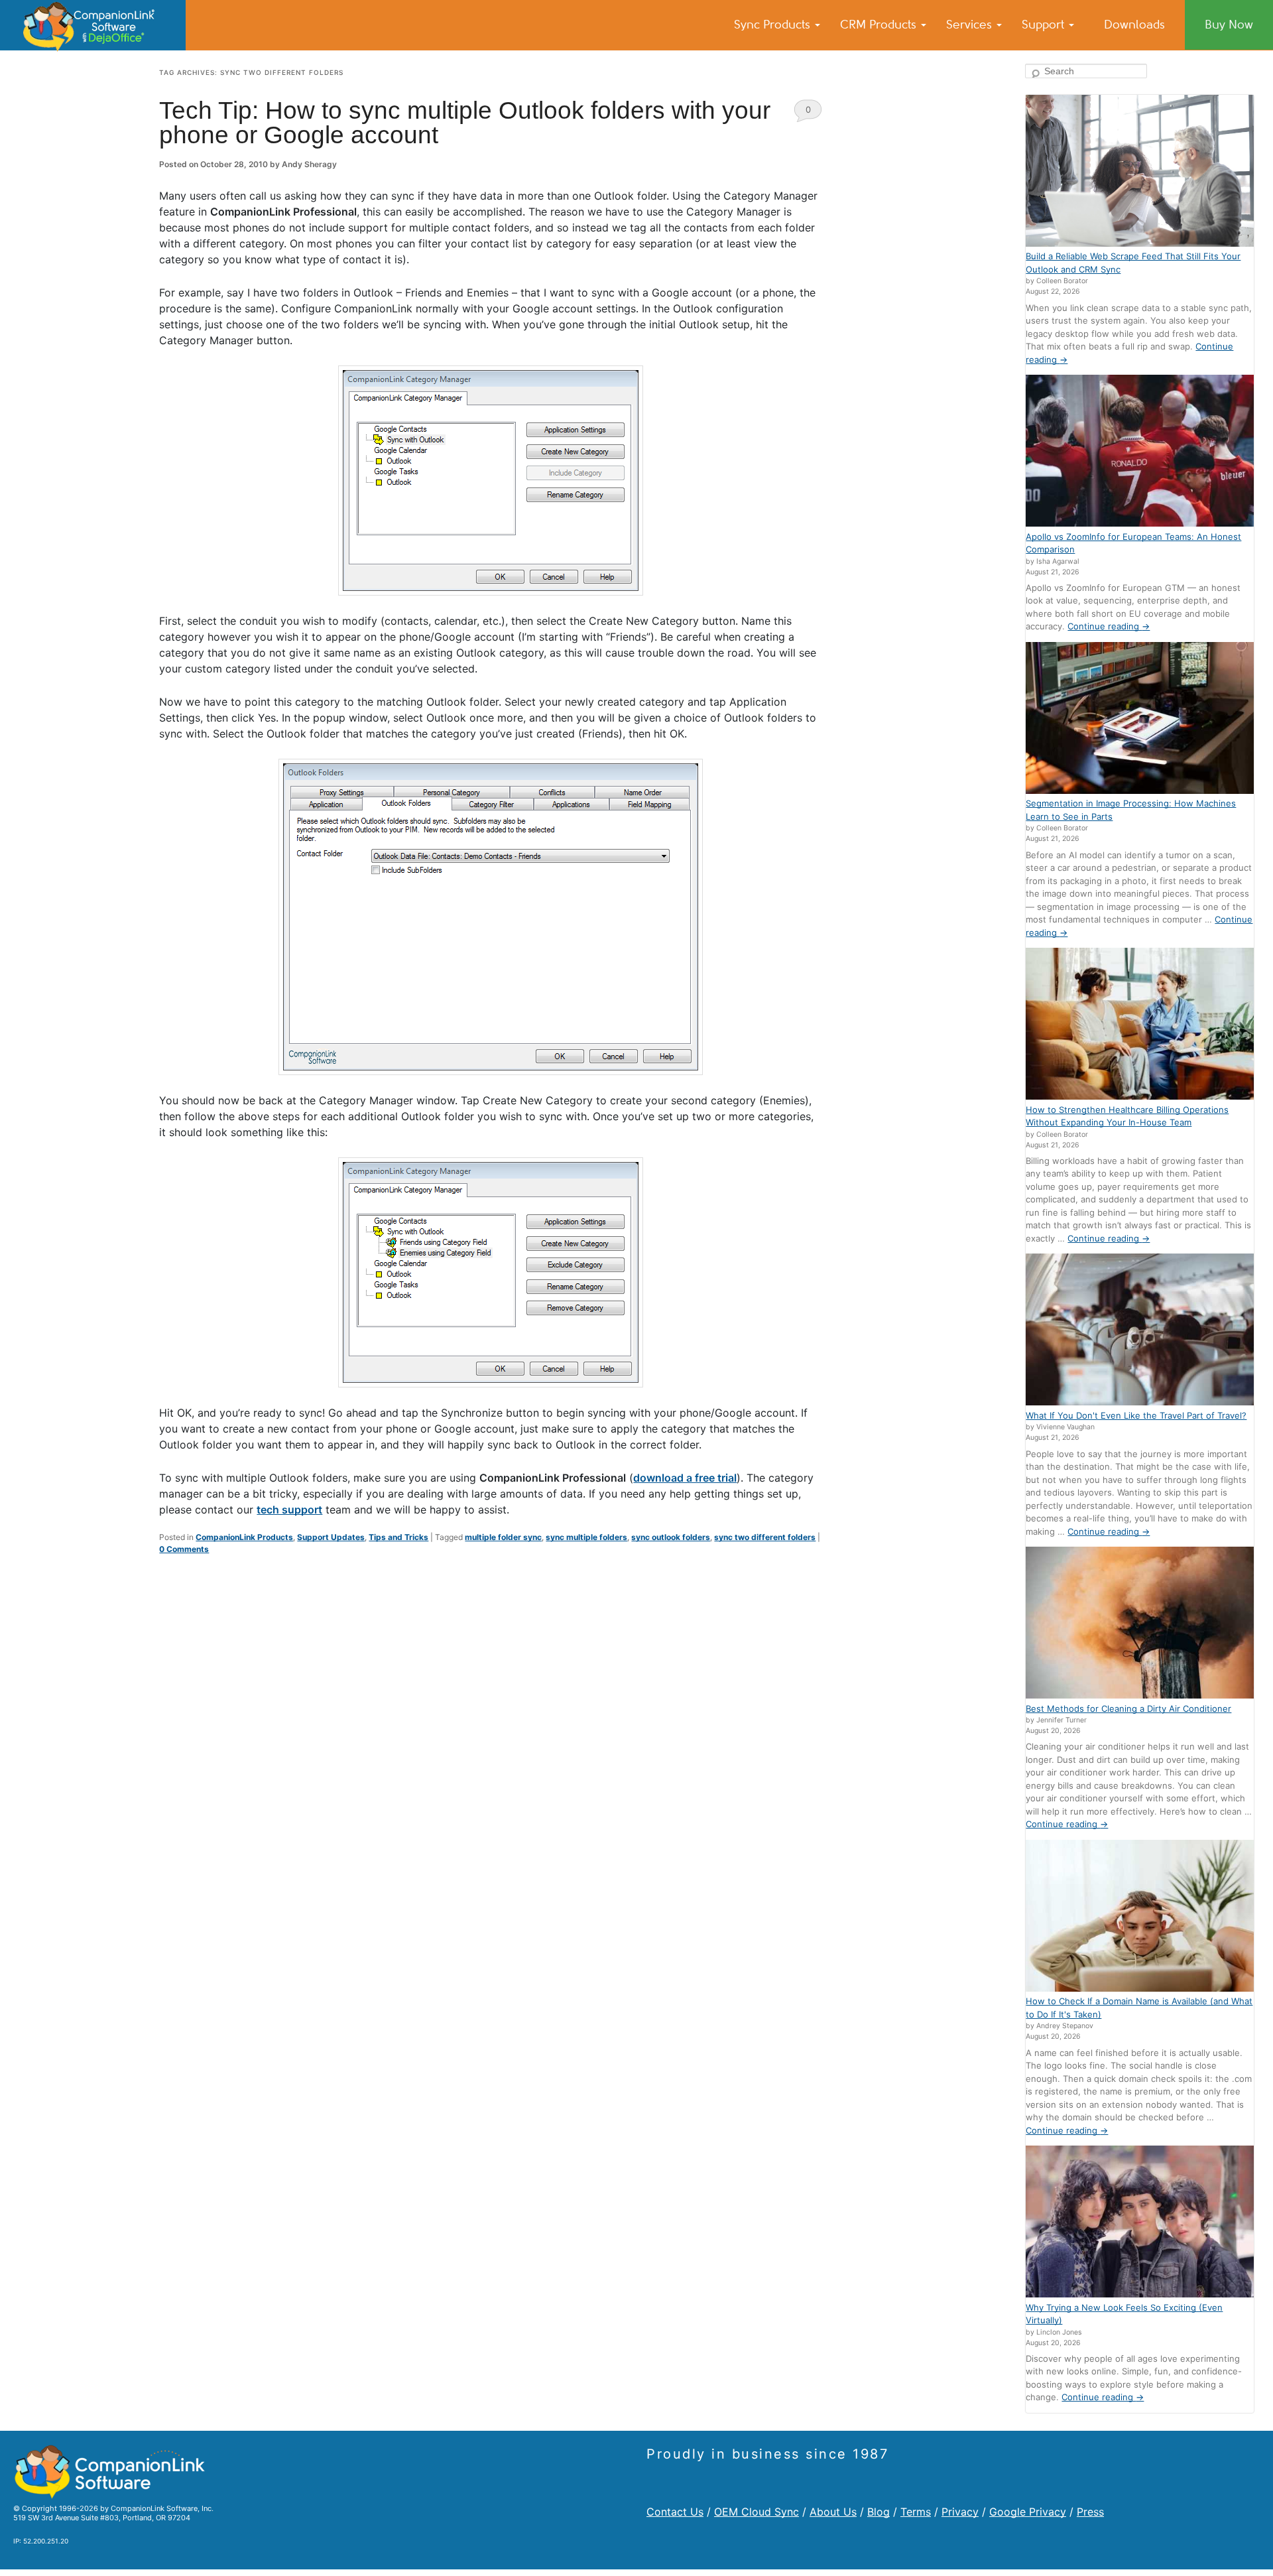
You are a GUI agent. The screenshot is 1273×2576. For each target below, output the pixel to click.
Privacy (960, 2512)
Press (1090, 2512)
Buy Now (1229, 25)
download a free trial (685, 1478)
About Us (833, 2512)
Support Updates (331, 1537)
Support (1045, 25)
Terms (916, 2512)
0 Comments (808, 113)
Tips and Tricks (398, 1537)
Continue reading (1109, 626)
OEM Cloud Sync (757, 2512)
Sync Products (774, 25)
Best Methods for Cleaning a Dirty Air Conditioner (1128, 1708)
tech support (289, 1510)
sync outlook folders (671, 1537)
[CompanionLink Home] (93, 25)
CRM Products (880, 25)
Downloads (1134, 25)
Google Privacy (1028, 2512)
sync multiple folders (586, 1537)
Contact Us (675, 2512)
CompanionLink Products (244, 1537)
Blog (879, 2512)
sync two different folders (765, 1537)
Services (971, 25)
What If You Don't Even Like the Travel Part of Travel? (1136, 1415)
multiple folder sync (503, 1537)
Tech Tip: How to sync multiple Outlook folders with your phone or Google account (465, 123)
